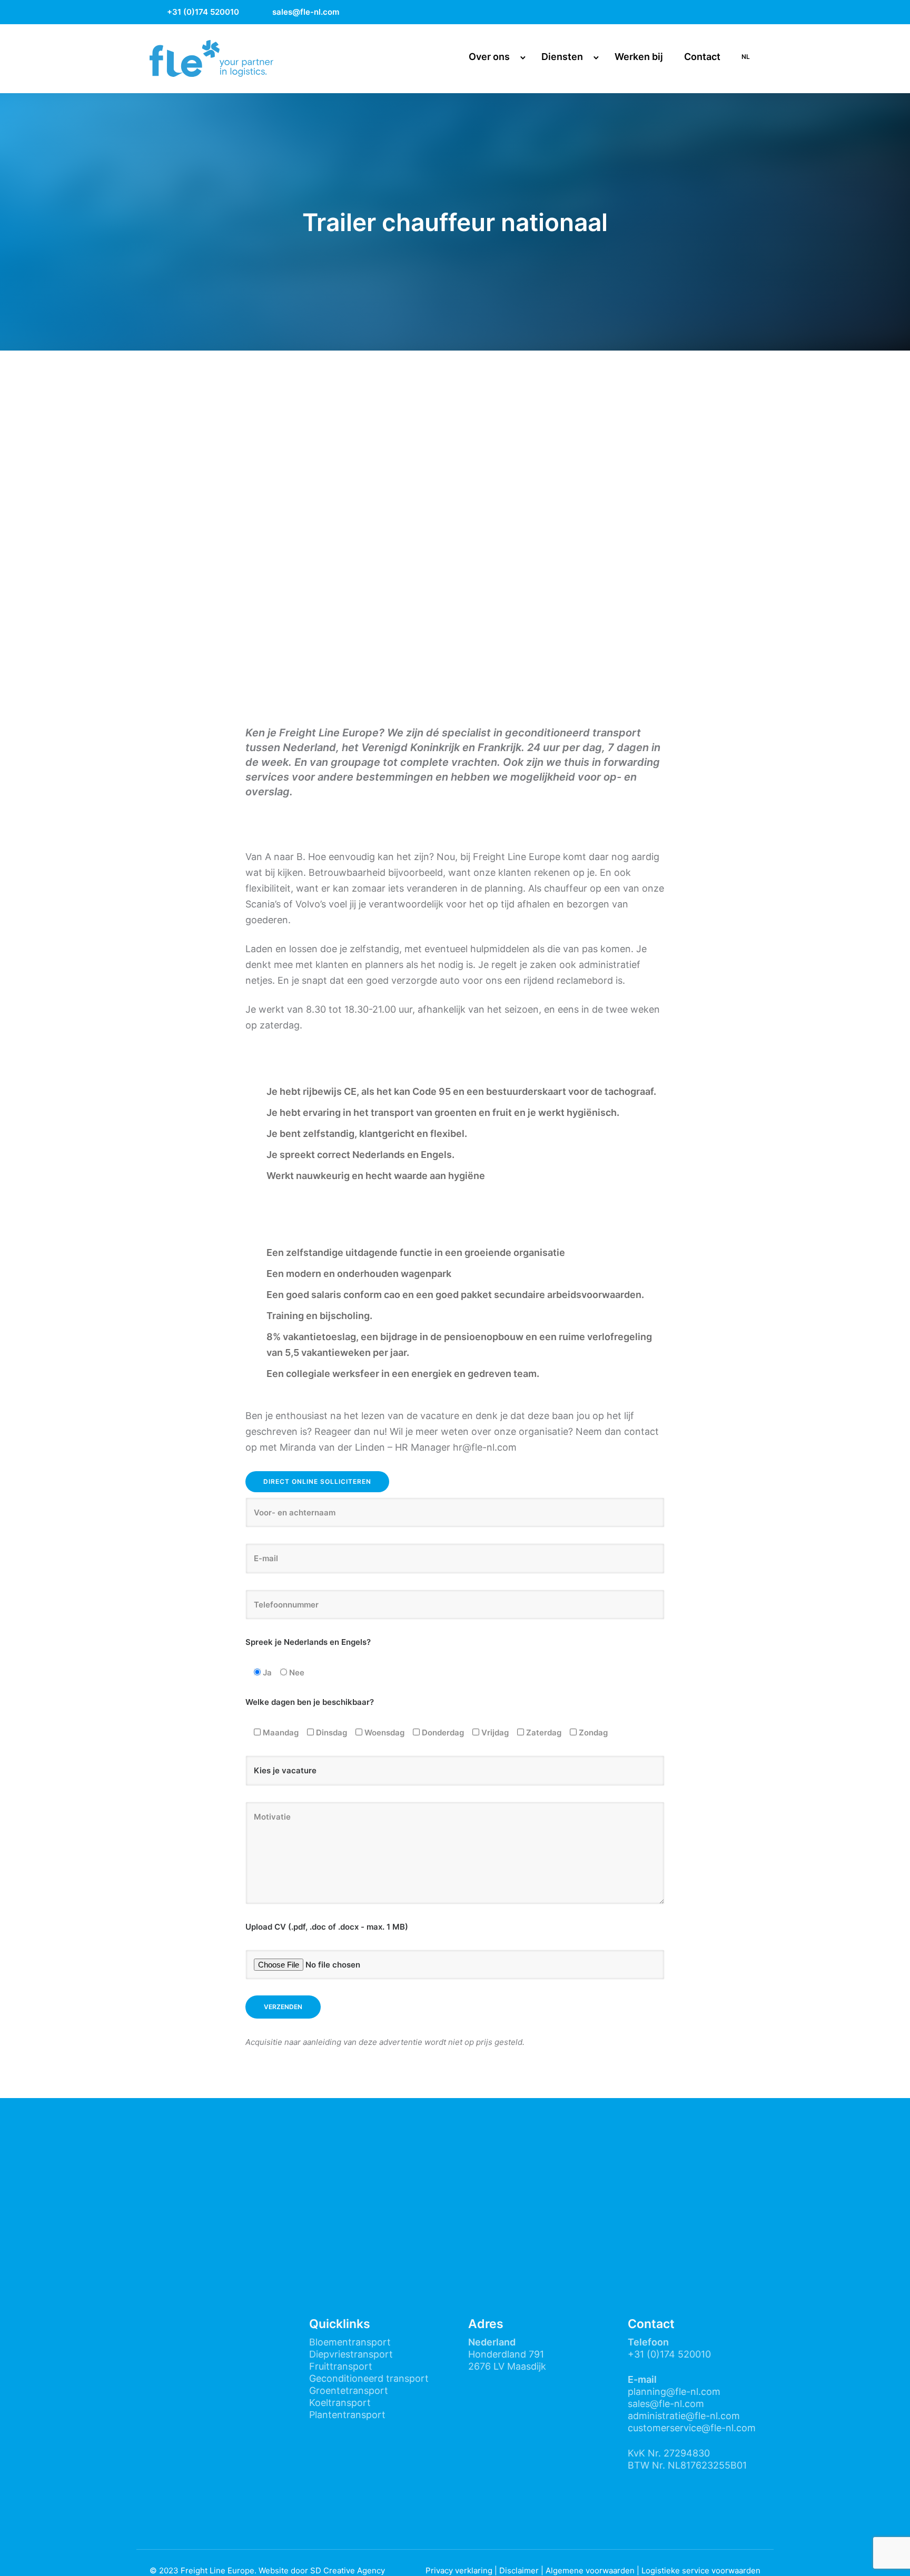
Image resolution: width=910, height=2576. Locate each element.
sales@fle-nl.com (306, 12)
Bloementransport (350, 2342)
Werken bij (639, 57)
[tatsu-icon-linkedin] (756, 12)
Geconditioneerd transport (369, 2378)
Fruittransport (341, 2366)
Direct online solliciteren (317, 1481)
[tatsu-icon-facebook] (701, 12)
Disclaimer (519, 2570)
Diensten (562, 57)
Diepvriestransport (351, 2354)
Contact (702, 57)
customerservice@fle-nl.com (692, 2428)
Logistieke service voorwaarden (701, 2570)
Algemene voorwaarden (590, 2570)
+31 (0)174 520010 (203, 12)
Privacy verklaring (459, 2570)
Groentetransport (349, 2390)
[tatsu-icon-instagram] (729, 12)
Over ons (489, 57)
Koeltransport (340, 2403)
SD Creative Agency (348, 2570)
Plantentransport (347, 2415)
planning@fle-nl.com (674, 2392)
